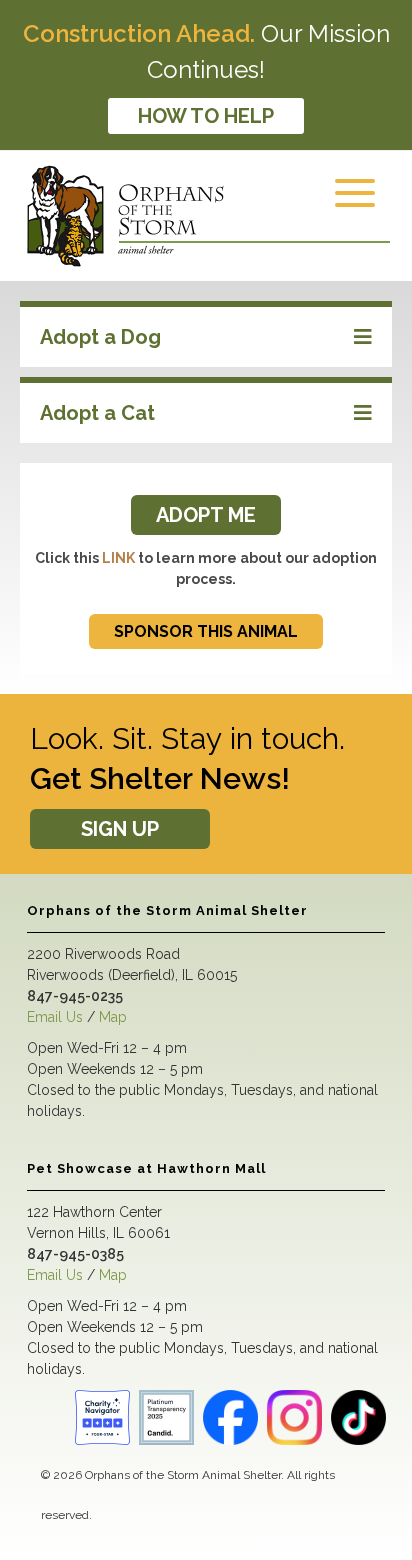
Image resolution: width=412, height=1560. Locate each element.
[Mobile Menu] (360, 206)
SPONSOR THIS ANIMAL (206, 631)
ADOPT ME (206, 515)
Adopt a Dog (100, 337)
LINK (118, 558)
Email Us (55, 1017)
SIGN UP (120, 829)
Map (113, 1017)
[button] (206, 337)
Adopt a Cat (97, 413)
